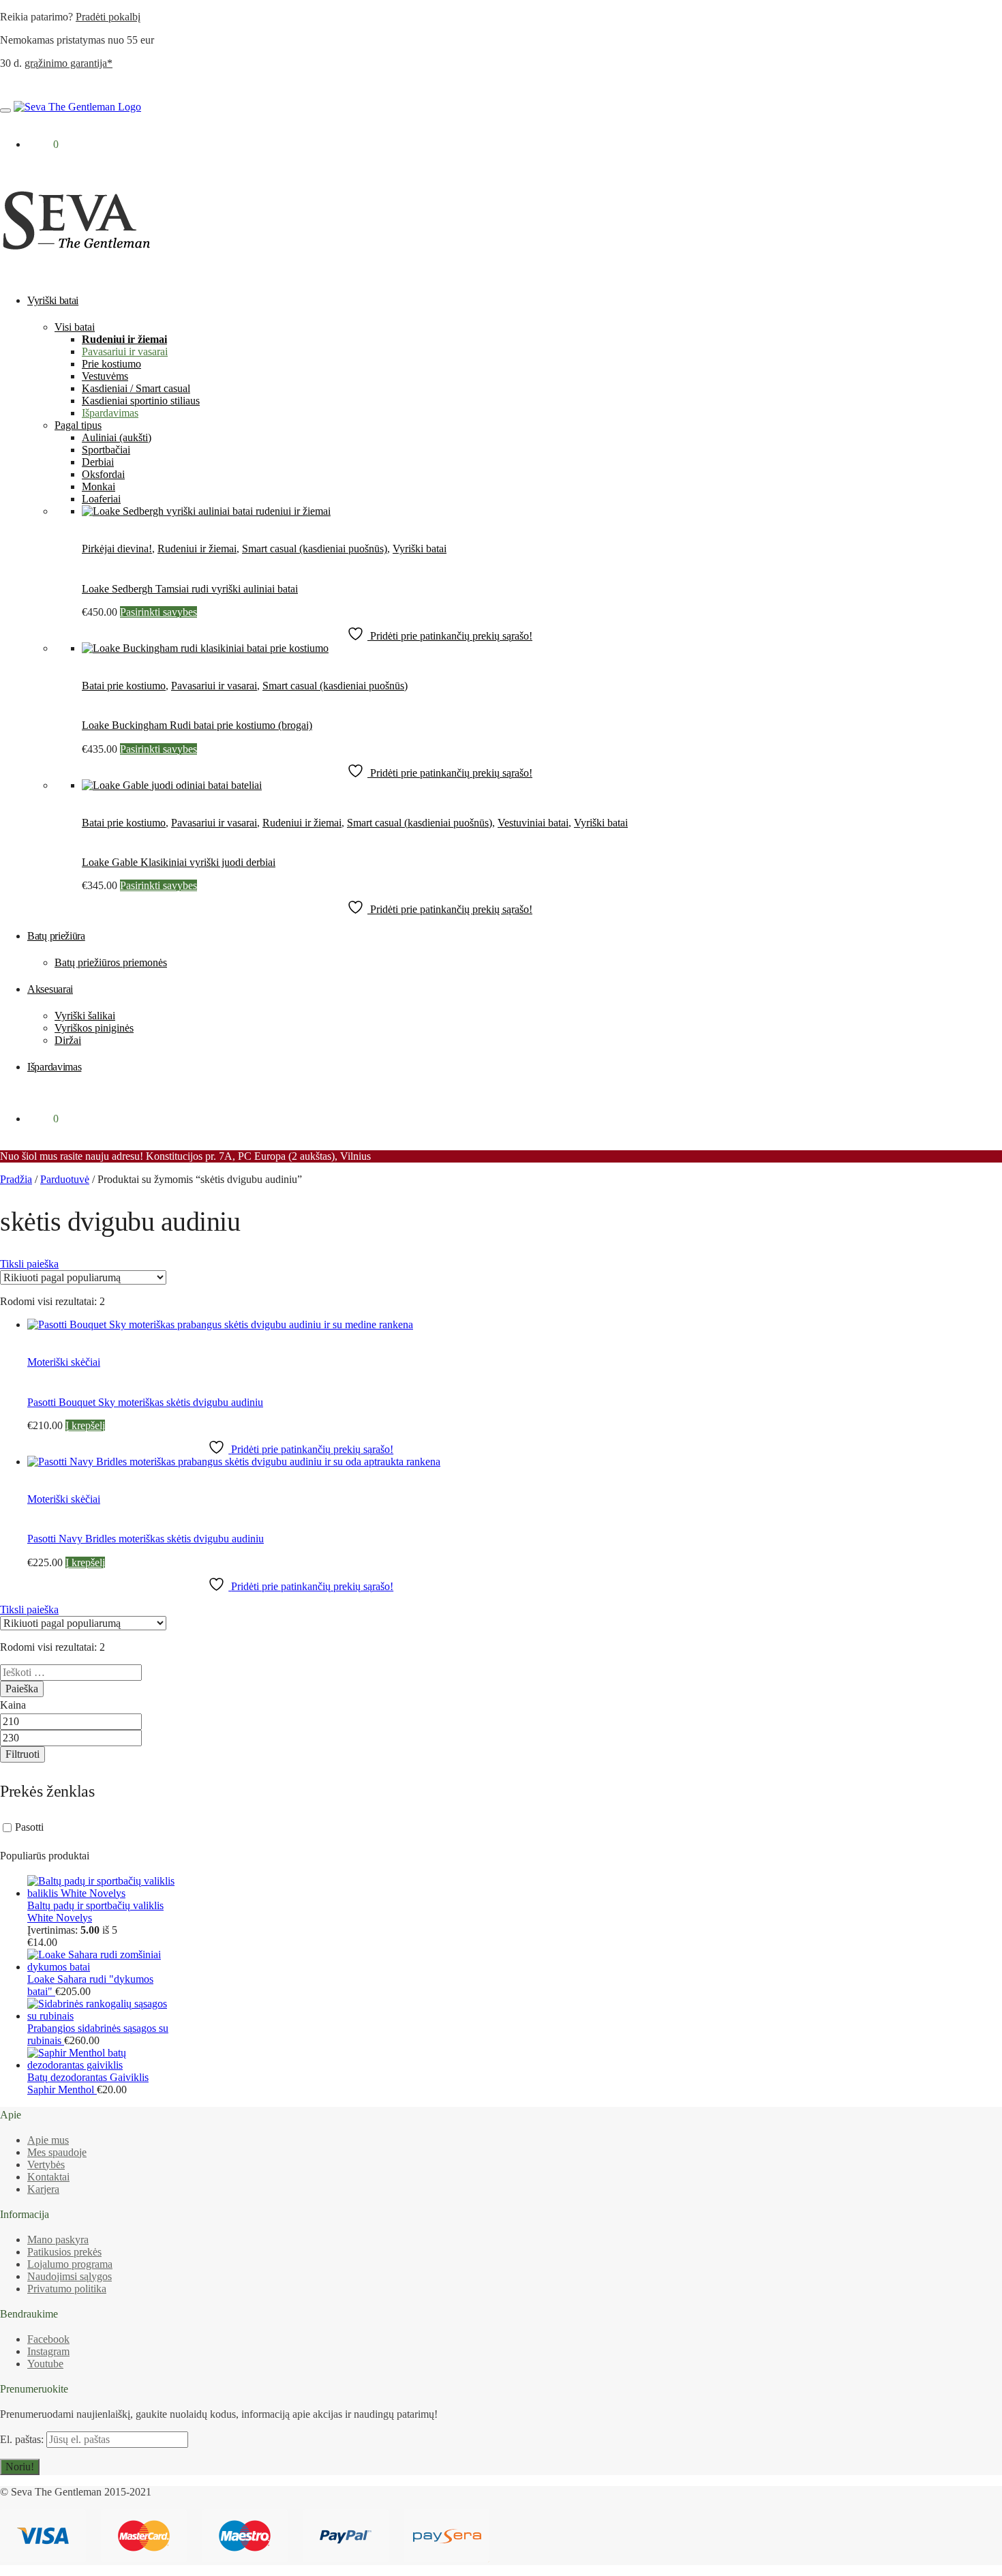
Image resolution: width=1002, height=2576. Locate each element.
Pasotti (29, 1827)
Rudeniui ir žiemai (197, 549)
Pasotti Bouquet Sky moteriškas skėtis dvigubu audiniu (145, 1402)
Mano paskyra (58, 2240)
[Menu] (5, 110)
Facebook (48, 2339)
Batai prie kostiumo (124, 686)
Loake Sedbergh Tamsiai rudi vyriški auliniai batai (190, 589)
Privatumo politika (67, 2289)
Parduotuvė (65, 1179)
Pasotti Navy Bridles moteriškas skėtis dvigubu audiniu (146, 1539)
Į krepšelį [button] (85, 1425)
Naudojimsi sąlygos (70, 2276)
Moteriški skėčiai (64, 1362)
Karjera (43, 2189)
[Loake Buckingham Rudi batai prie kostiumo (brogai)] (205, 648)
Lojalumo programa (70, 2264)
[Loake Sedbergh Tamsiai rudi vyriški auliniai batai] (206, 511)
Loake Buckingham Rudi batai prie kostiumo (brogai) (197, 725)
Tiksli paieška (29, 1264)
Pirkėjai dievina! (117, 549)
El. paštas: (23, 2439)
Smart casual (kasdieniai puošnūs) (315, 549)
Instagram (48, 2351)
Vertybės (46, 2165)
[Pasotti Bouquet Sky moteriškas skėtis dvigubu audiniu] (220, 1324)
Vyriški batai (420, 549)
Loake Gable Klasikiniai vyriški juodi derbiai (179, 862)
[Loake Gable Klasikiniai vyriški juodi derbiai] (172, 785)
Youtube (45, 2364)
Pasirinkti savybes (158, 612)
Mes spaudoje (57, 2152)
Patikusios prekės (64, 2252)
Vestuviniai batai (533, 823)
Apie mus (48, 2140)
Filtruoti (22, 1754)
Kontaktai (48, 2177)
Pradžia (16, 1179)
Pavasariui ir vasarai (214, 686)
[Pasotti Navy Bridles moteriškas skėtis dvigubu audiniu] (234, 1462)
